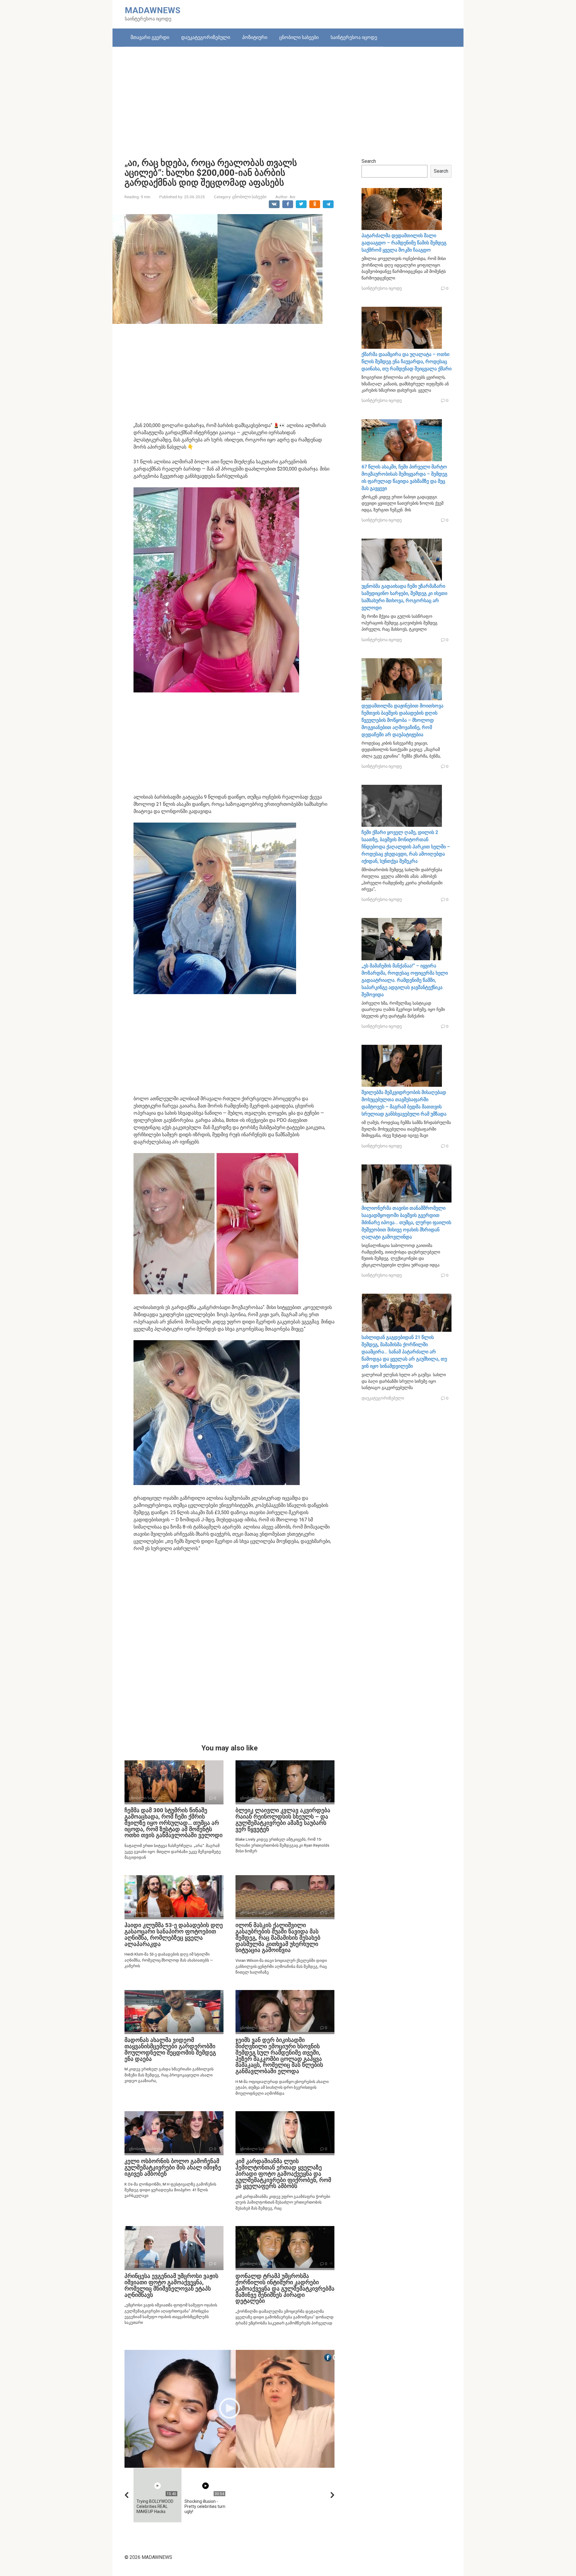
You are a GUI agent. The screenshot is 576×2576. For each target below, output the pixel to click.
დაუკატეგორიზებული (206, 37)
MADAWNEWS (153, 10)
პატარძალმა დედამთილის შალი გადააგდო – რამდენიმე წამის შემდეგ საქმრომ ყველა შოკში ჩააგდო (404, 243)
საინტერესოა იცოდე (354, 37)
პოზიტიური (255, 37)
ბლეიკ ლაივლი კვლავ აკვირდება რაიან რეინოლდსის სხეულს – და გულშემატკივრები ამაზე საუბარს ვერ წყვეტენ (283, 1820)
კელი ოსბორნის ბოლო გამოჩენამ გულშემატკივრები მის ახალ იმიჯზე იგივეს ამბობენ (173, 2167)
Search (369, 161)
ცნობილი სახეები (299, 37)
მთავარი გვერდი (150, 37)
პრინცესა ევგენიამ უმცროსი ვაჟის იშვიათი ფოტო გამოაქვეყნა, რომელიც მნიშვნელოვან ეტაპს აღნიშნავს (171, 2285)
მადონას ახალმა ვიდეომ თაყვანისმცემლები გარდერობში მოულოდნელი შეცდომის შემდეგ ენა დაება (170, 2049)
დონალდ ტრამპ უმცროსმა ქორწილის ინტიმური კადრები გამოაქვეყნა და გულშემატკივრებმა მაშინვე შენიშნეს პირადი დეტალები (285, 2289)
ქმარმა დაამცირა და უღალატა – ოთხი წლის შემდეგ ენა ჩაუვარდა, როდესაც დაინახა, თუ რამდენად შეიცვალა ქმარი (406, 362)
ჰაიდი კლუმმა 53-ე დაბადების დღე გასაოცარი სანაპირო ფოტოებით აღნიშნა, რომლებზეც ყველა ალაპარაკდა (174, 1935)
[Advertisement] (288, 98)
